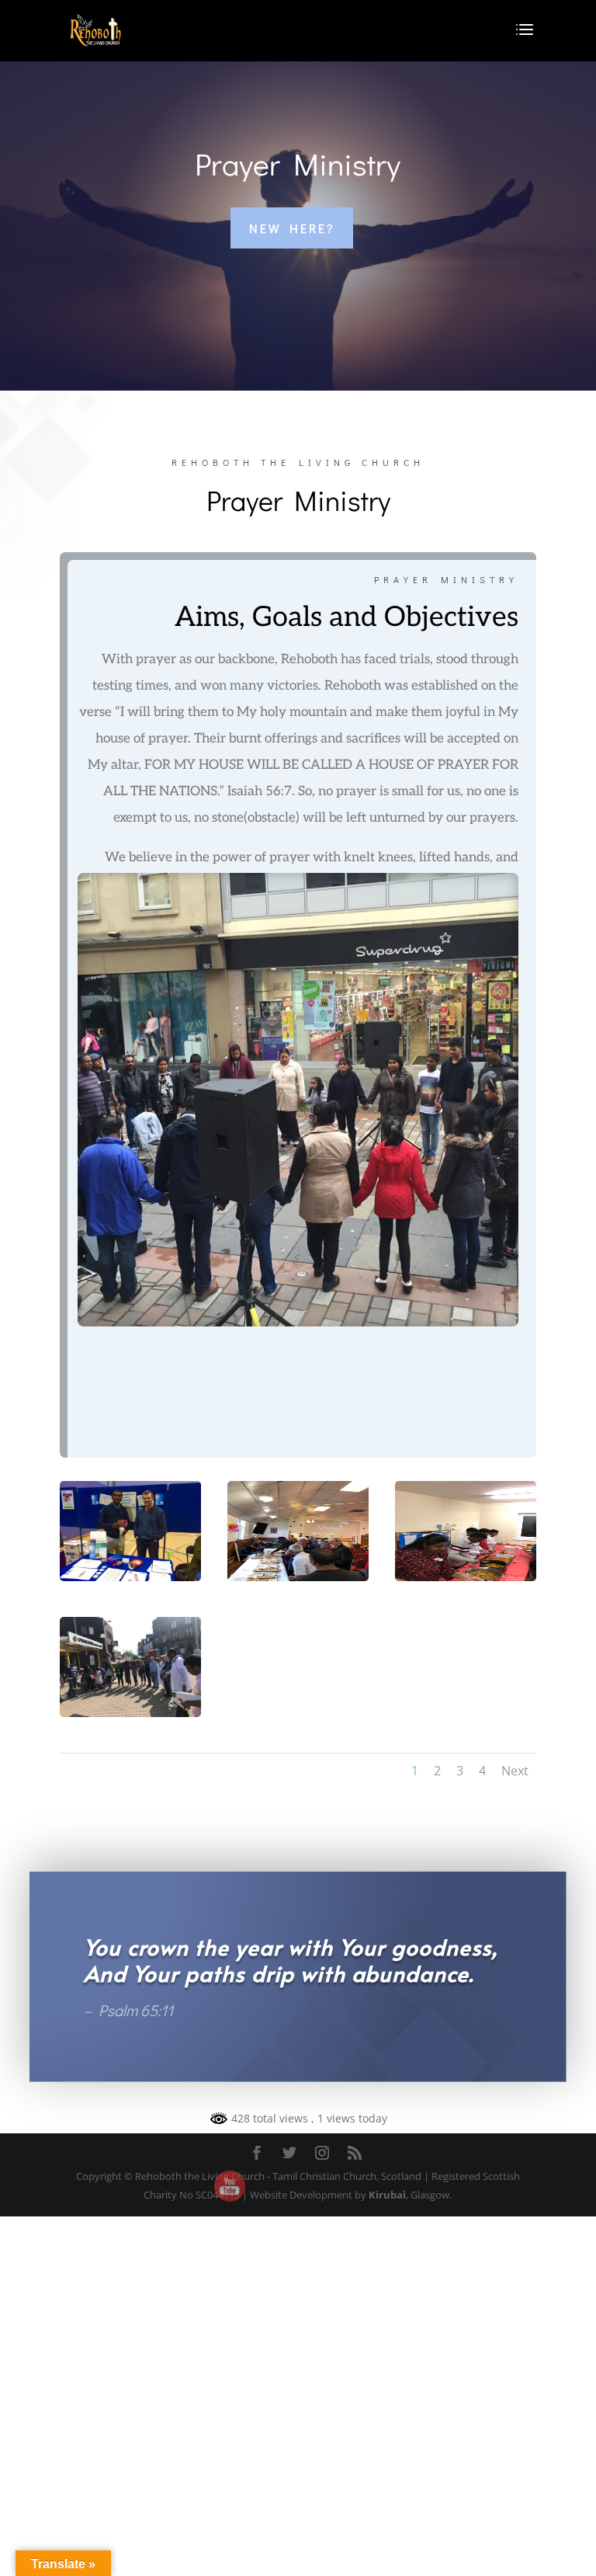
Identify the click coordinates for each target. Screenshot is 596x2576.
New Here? (292, 228)
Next (515, 1771)
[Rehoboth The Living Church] (130, 1577)
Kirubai (387, 2195)
